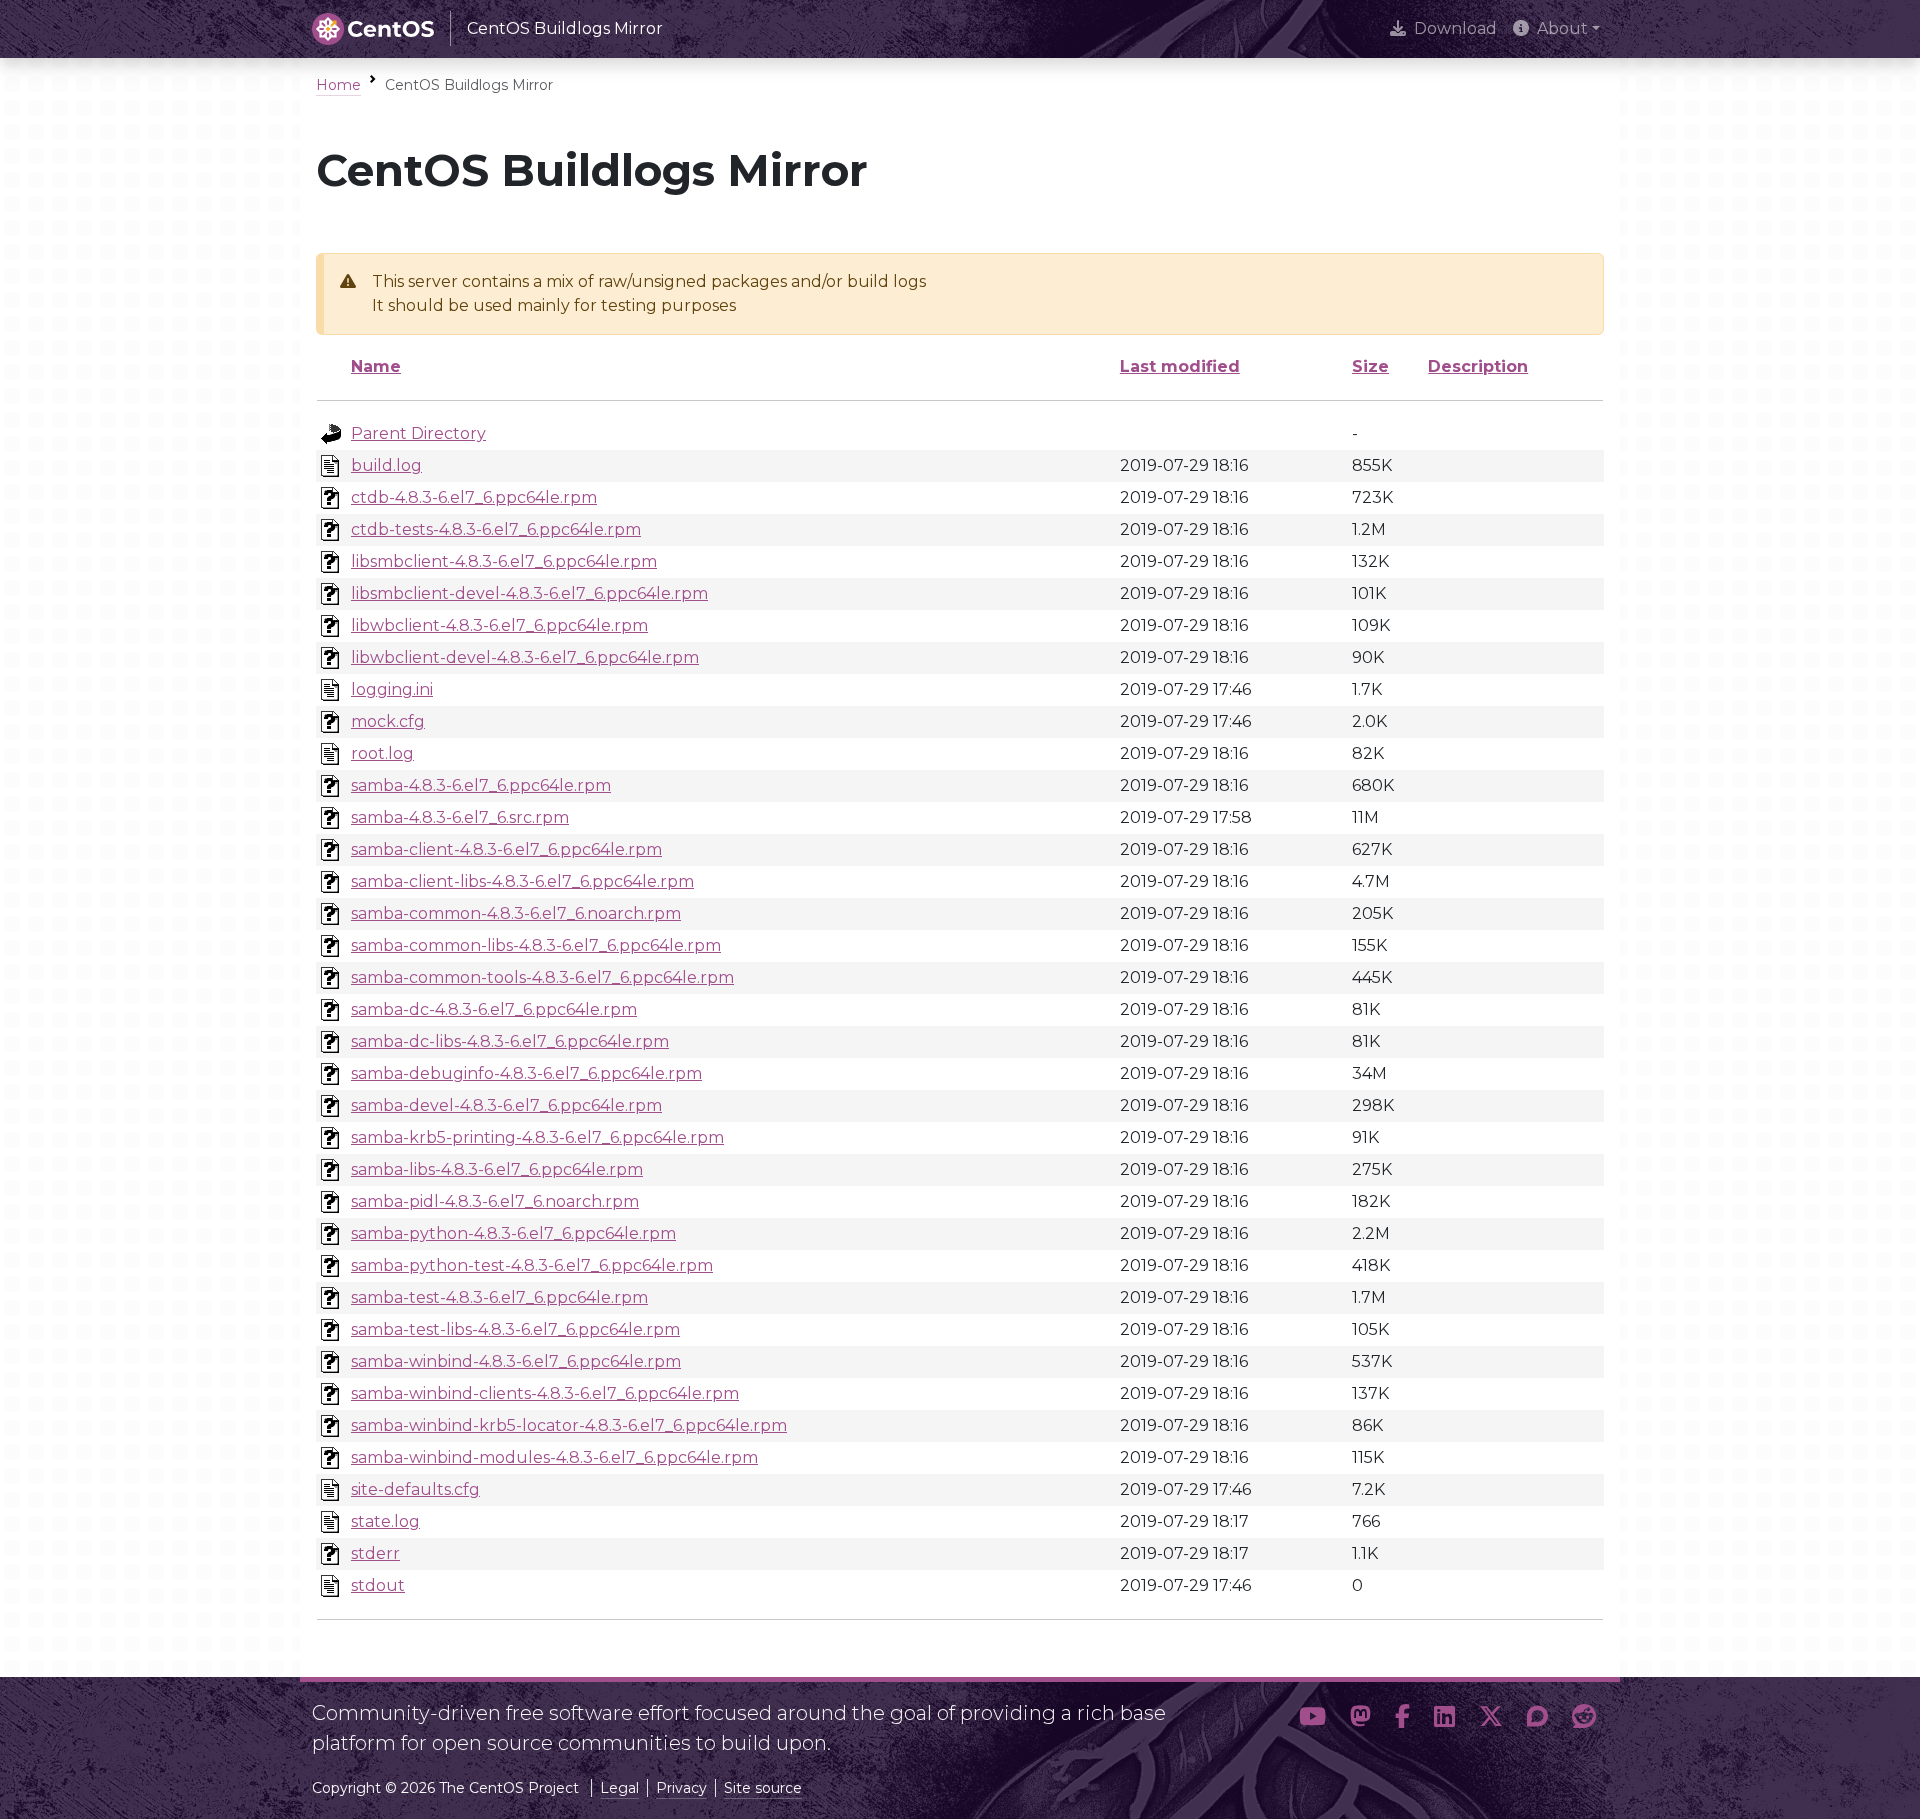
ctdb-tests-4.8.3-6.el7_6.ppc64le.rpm (496, 529)
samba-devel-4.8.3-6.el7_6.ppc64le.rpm (506, 1105)
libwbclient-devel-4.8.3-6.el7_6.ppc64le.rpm (525, 657)
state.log (385, 1521)
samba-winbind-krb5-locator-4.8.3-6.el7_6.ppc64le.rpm (569, 1425)
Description (1478, 366)
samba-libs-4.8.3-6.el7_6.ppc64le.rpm (497, 1169)
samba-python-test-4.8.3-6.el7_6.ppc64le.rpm (532, 1265)
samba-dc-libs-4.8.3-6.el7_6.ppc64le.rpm (510, 1041)
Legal (619, 1788)
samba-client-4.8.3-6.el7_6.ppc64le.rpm (506, 849)
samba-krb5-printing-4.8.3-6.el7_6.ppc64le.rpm (537, 1137)
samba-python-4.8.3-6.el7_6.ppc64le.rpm (513, 1233)
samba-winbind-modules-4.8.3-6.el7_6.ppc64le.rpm (554, 1457)
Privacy (681, 1788)
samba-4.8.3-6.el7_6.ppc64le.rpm (481, 785)
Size (1370, 366)
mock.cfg (388, 721)
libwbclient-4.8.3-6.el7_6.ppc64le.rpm (499, 625)
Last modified (1180, 366)
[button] (1312, 1720)
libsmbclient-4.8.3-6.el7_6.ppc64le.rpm (504, 561)
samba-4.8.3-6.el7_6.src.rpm (460, 817)
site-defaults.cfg (415, 1489)
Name (376, 366)
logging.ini (392, 689)
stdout (378, 1585)
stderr (375, 1553)
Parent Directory (418, 433)
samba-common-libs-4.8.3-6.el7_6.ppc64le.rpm (536, 945)
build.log (386, 465)
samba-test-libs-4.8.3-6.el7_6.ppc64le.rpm (515, 1329)
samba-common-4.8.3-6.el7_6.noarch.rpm (516, 913)
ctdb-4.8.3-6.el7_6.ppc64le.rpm (474, 497)
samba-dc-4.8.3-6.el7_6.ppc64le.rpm (494, 1009)
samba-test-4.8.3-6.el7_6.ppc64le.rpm (499, 1297)
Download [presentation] (1455, 28)
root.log (382, 753)
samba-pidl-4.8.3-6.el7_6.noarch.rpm (495, 1201)
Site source (763, 1788)
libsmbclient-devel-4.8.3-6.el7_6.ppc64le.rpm (529, 593)
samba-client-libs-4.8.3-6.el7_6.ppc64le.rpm (522, 881)
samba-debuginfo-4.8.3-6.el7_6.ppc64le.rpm (526, 1073)
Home (338, 85)
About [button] (1562, 28)
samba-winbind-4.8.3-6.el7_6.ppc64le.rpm (516, 1361)
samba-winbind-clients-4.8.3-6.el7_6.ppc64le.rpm (545, 1393)
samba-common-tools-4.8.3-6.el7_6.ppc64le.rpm (542, 977)
